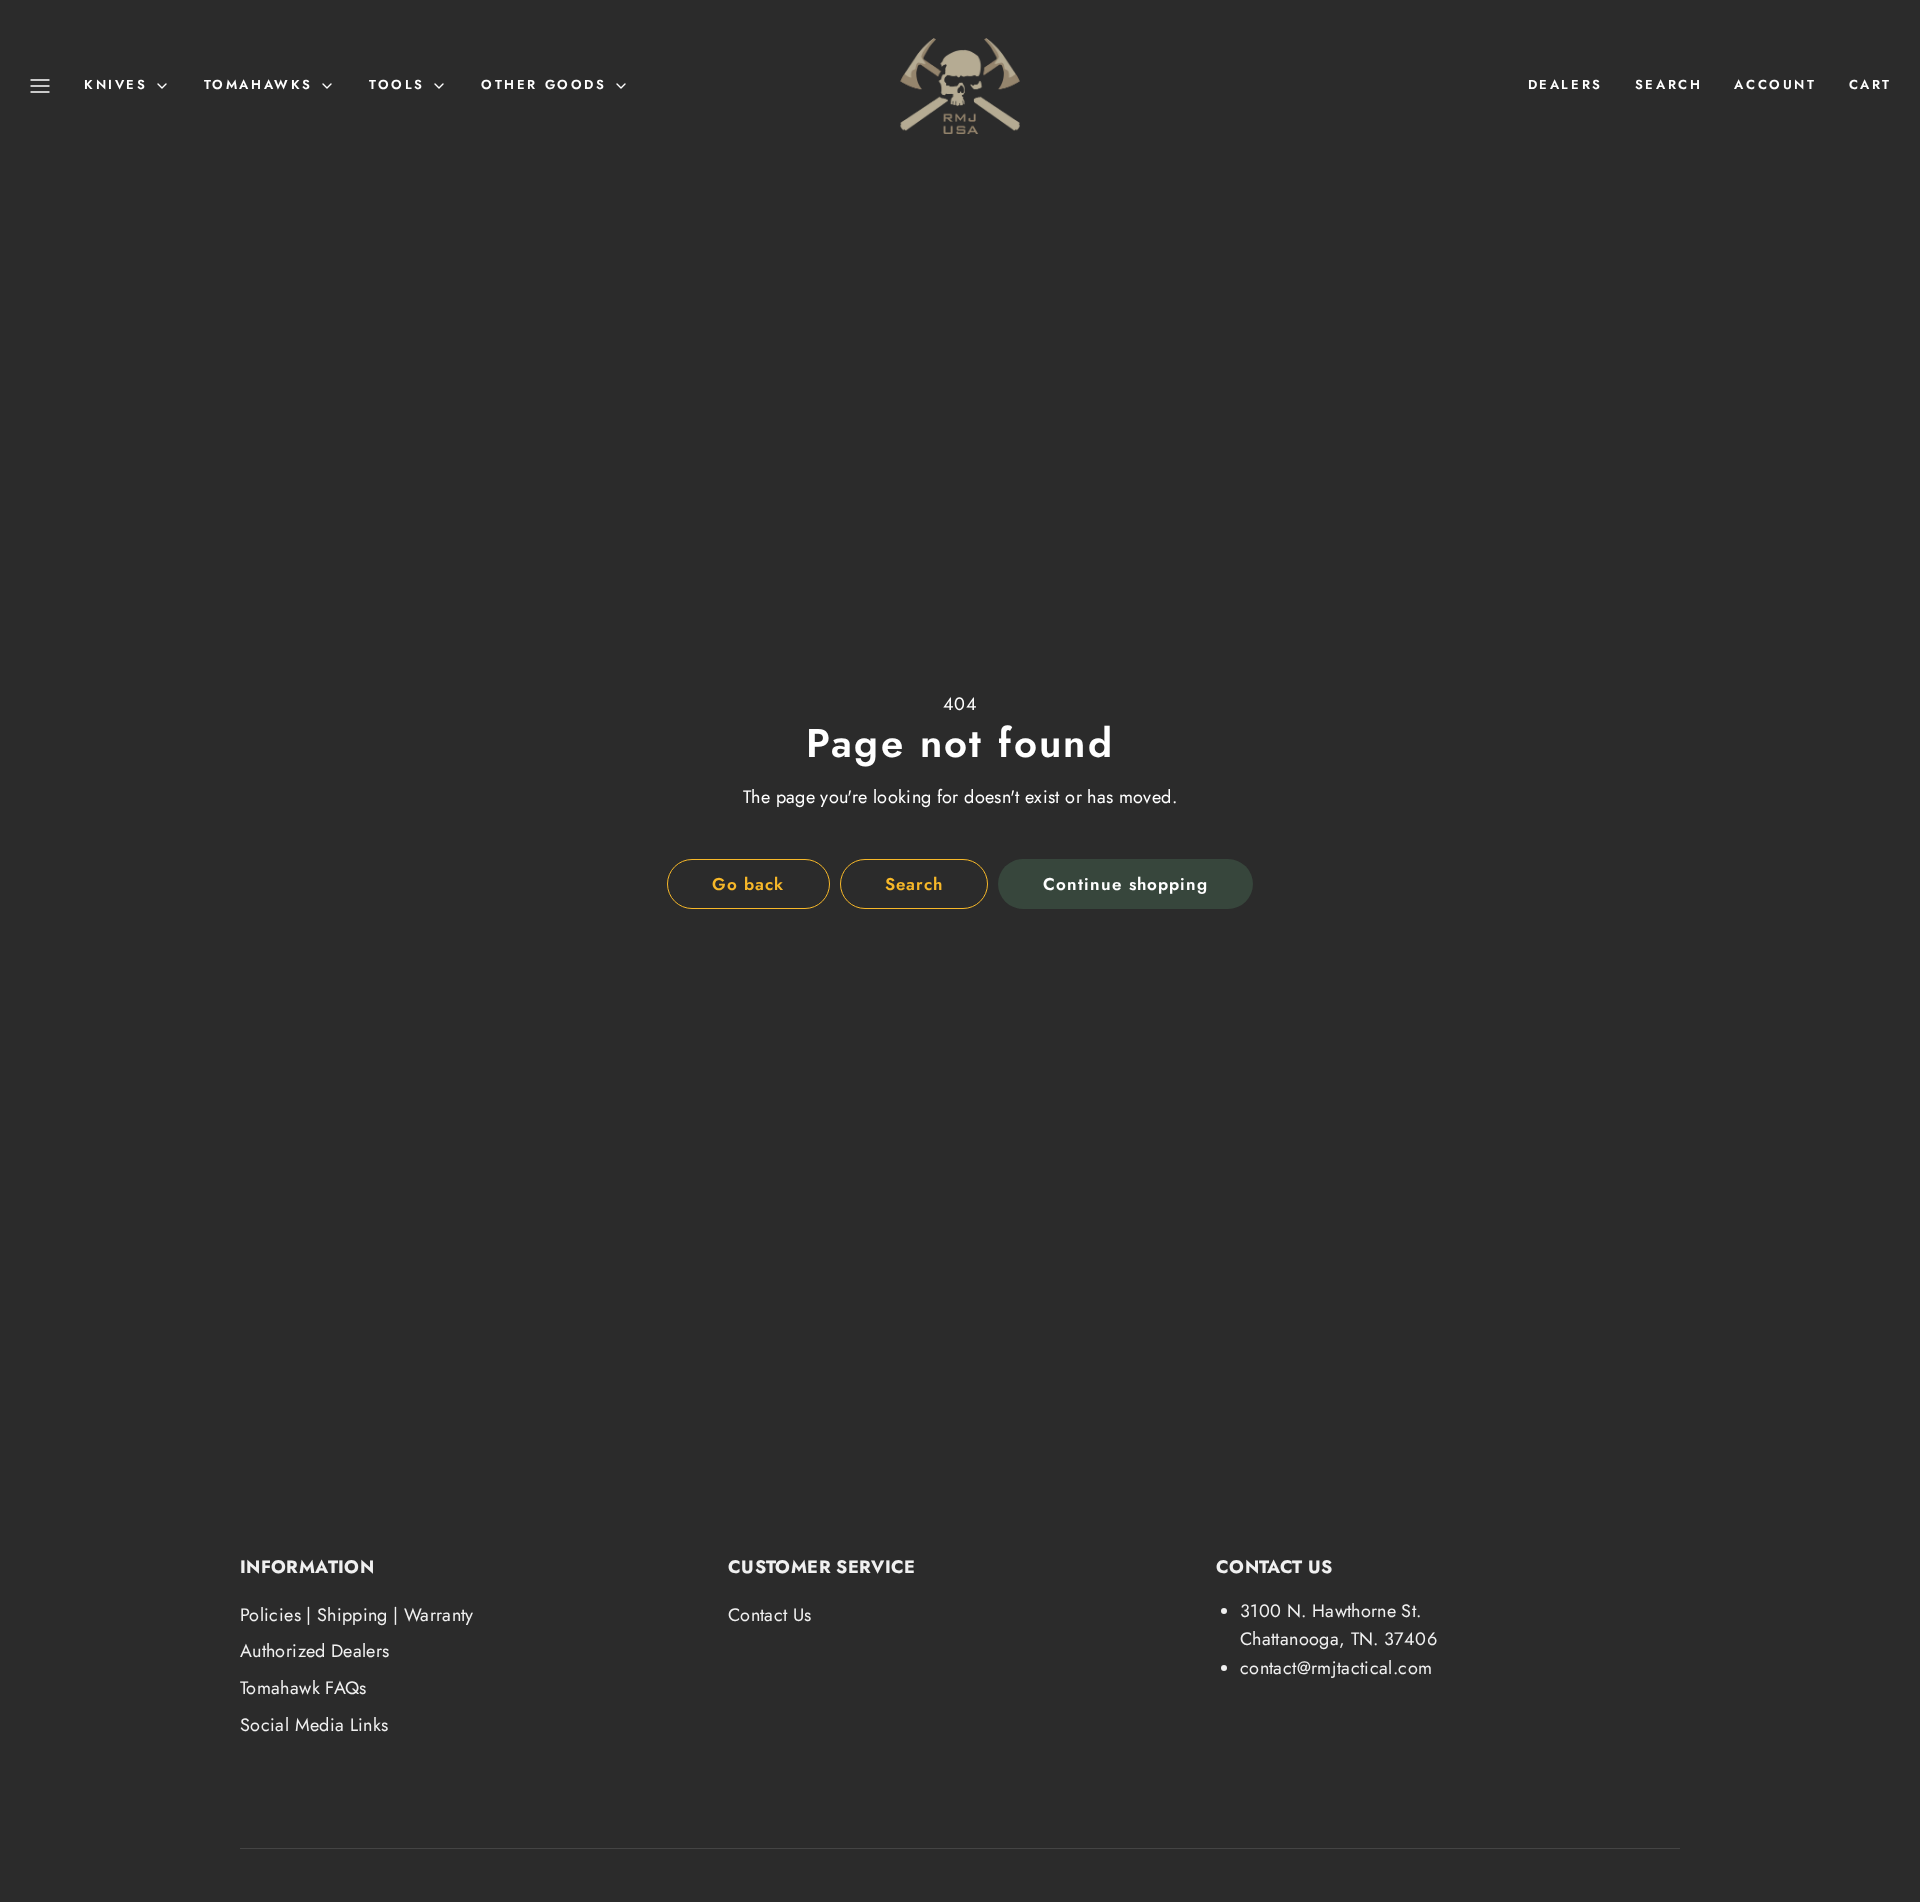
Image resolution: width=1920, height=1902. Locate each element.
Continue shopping (1125, 884)
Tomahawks (258, 84)
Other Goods (544, 84)
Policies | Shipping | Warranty (357, 1615)
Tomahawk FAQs (303, 1688)
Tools (397, 84)
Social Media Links (314, 1725)
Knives (116, 84)
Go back (748, 884)
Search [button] (914, 884)
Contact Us (770, 1615)
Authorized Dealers (314, 1651)
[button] (40, 86)
